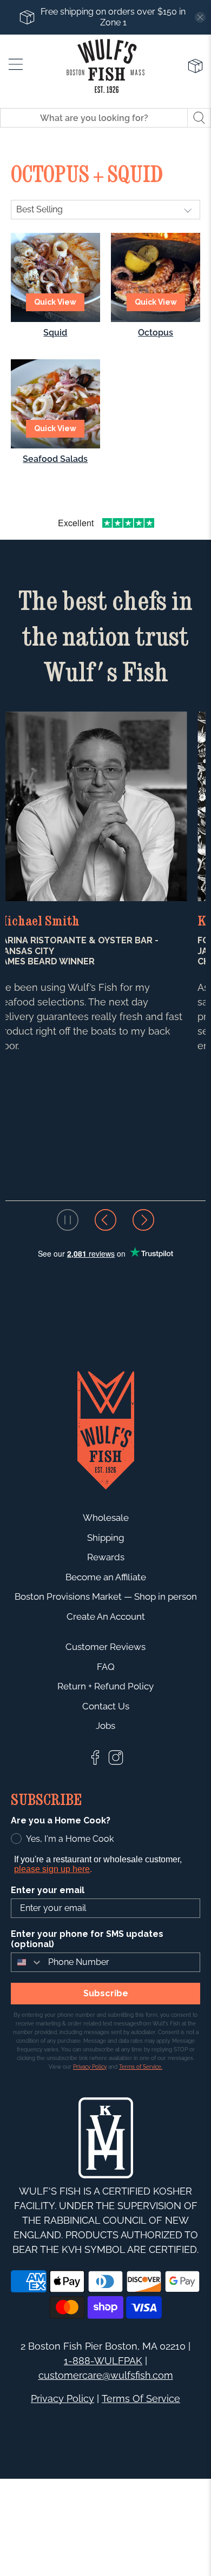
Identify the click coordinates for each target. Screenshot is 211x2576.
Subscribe (106, 1993)
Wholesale (106, 1518)
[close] (200, 17)
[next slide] (143, 1220)
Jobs (105, 1726)
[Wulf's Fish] (106, 66)
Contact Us (106, 1706)
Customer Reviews (105, 1647)
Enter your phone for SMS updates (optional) (87, 1939)
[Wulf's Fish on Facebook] (95, 1763)
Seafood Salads (55, 459)
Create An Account (106, 1616)
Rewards (106, 1557)
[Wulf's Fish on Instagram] (116, 1763)
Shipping (106, 1538)
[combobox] (27, 1962)
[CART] (195, 66)
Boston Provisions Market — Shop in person (106, 1596)
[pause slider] (68, 1220)
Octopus (156, 333)
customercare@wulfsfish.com (106, 2375)
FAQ (106, 1667)
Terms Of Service (141, 2399)
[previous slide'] (105, 1220)
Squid (55, 333)
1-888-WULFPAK (103, 2361)
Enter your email (48, 1890)
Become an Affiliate (106, 1577)
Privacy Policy (62, 2399)
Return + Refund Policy (105, 1686)
